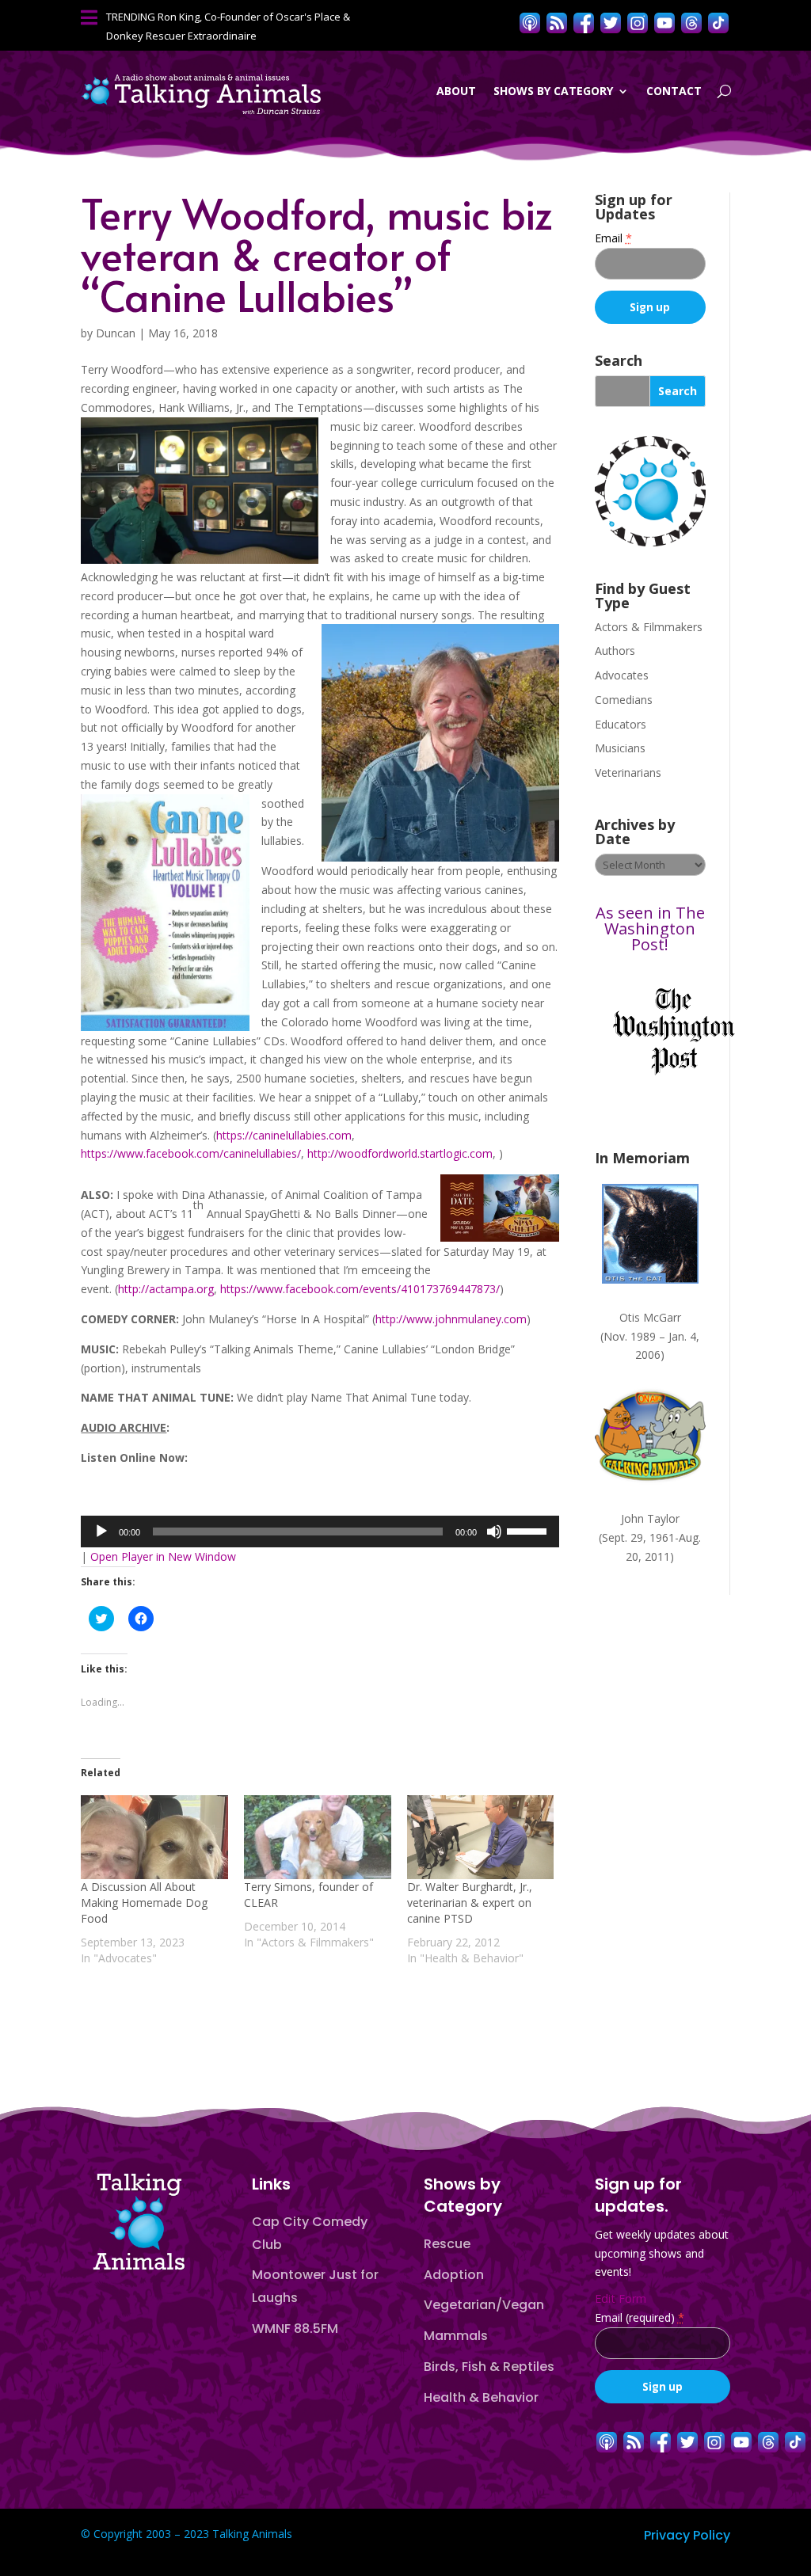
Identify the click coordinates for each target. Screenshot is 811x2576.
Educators (621, 724)
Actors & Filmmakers (649, 627)
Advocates (622, 675)
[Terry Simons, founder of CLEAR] (318, 1837)
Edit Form (621, 2298)
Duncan (116, 333)
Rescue (447, 2244)
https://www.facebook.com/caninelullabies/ (191, 1153)
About (456, 91)
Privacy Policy (687, 2535)
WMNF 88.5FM (295, 2329)
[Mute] (494, 1532)
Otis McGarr (650, 1317)
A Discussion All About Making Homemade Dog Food (144, 1903)
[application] (320, 1532)
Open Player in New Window (163, 1556)
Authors (615, 651)
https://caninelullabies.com (284, 1135)
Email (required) (640, 2317)
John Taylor (650, 1518)
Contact (674, 91)
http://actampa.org (166, 1289)
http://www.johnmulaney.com (451, 1319)
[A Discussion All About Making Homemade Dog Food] (154, 1837)
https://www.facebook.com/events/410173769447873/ (360, 1289)
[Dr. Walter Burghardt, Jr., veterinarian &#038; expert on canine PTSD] (481, 1837)
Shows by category (553, 91)
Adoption (454, 2275)
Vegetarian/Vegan (484, 2305)
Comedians (624, 700)
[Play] (101, 1532)
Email (613, 238)
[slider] (529, 1530)
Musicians (620, 748)
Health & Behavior (481, 2397)
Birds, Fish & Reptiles (489, 2367)
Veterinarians (628, 772)
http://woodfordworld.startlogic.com (400, 1153)
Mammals (456, 2336)
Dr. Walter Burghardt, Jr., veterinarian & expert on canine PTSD (470, 1903)
